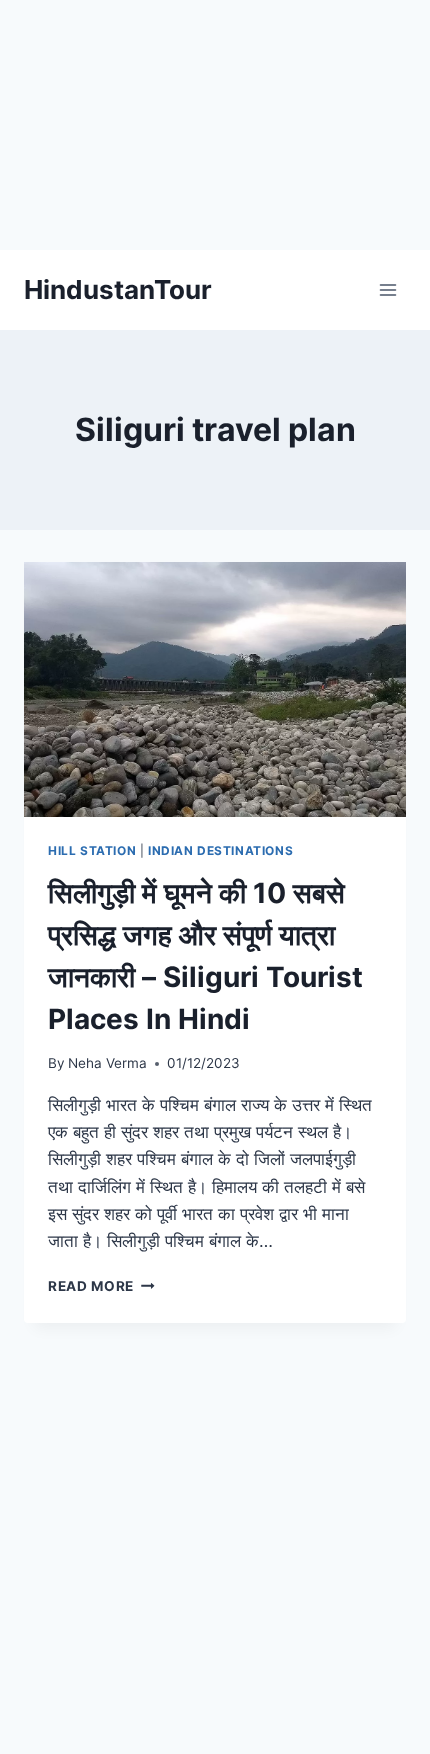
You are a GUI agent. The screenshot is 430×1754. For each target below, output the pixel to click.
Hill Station (92, 850)
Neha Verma (107, 1063)
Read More (101, 1286)
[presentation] (215, 689)
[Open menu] (387, 289)
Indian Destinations (220, 850)
